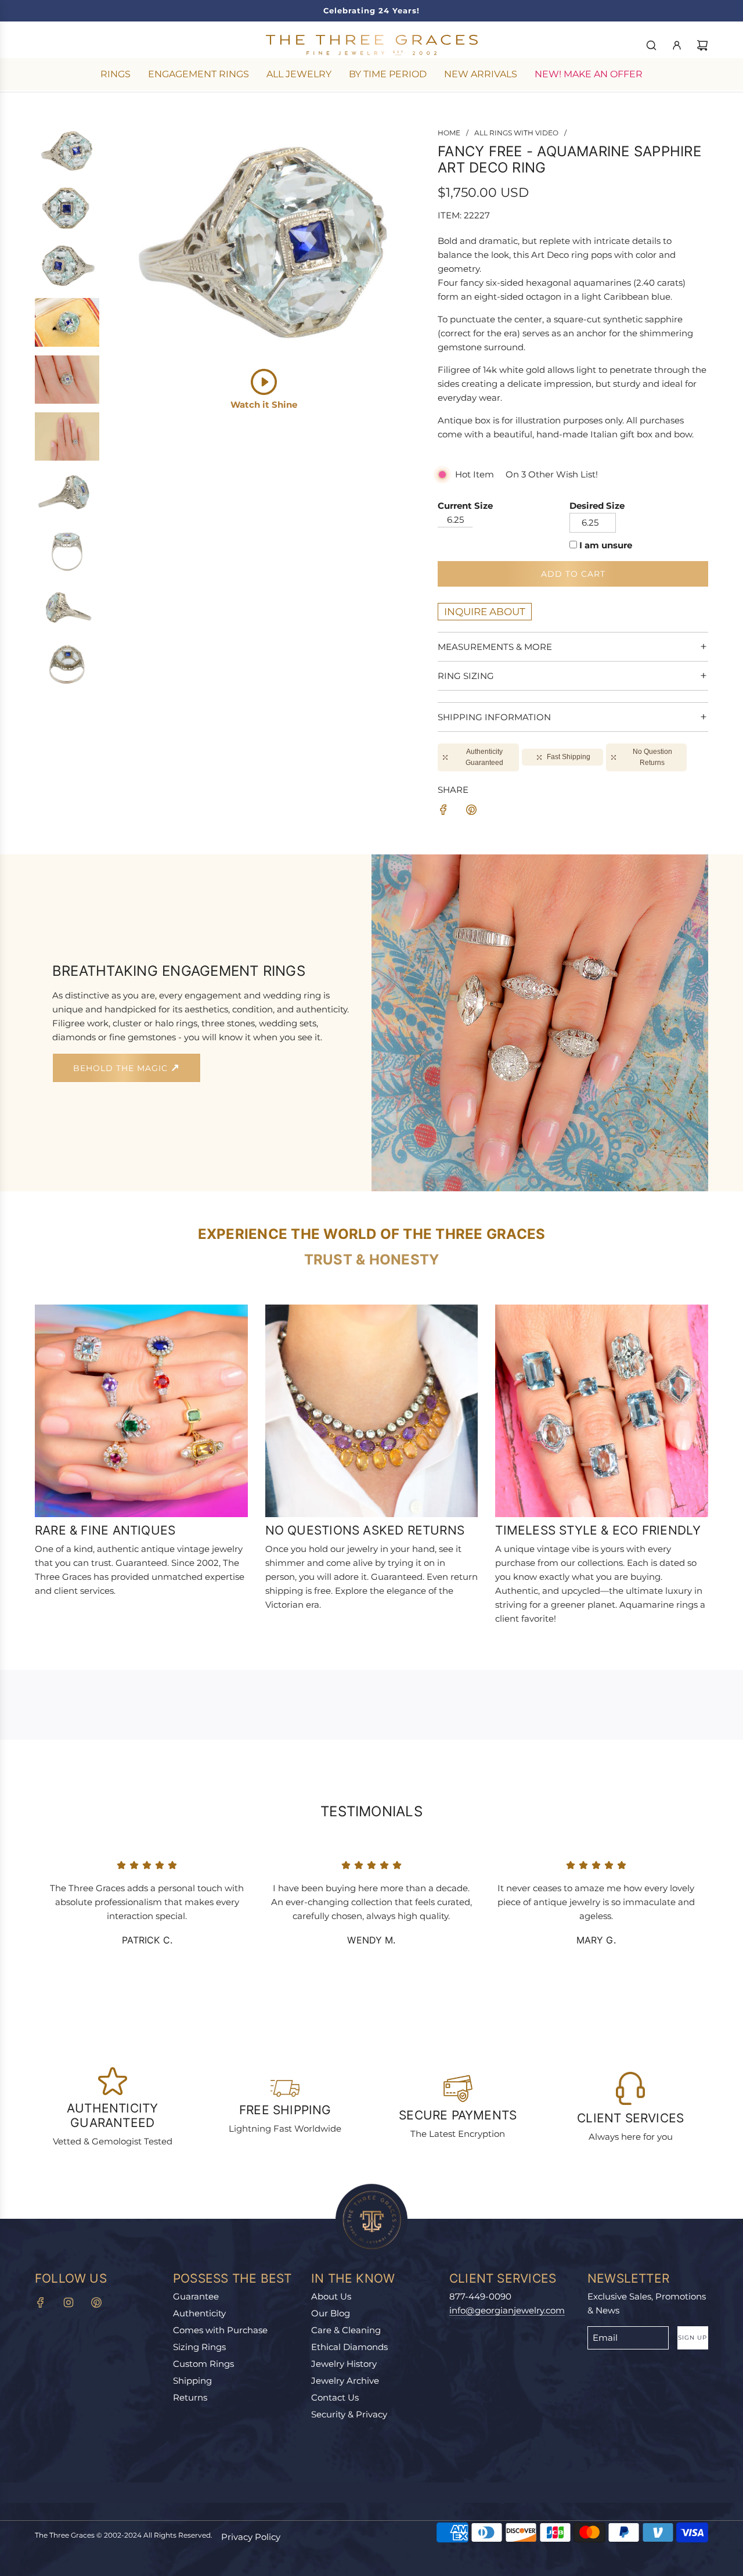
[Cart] (702, 45)
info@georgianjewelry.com (507, 2310)
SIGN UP (692, 2338)
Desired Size (597, 506)
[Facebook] (41, 2302)
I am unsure (606, 545)
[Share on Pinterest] (471, 812)
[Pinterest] (96, 2302)
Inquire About (485, 612)
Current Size (465, 506)
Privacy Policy (251, 2537)
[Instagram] (68, 2302)
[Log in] (677, 45)
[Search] (651, 45)
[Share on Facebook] (443, 812)
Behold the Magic (122, 1068)
